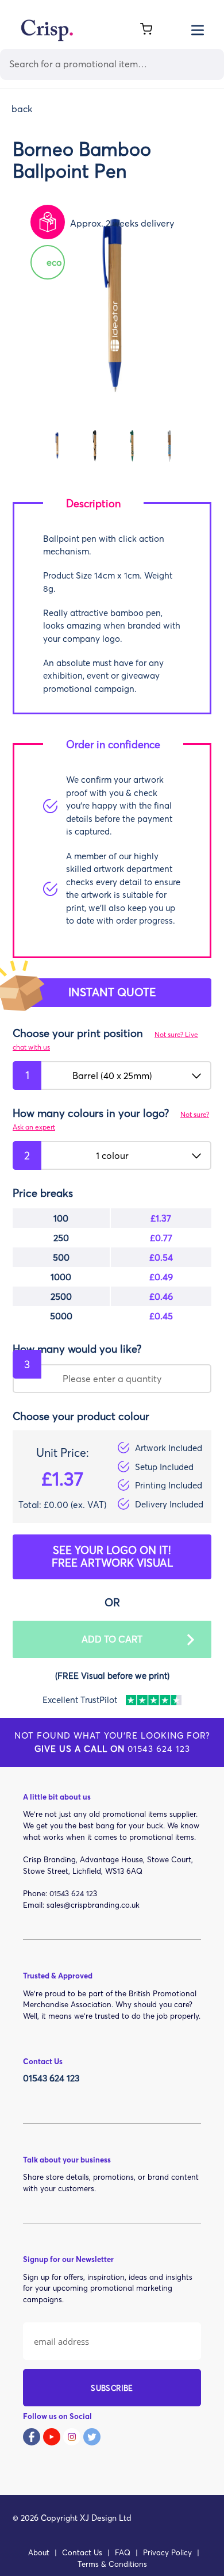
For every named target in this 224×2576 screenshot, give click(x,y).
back (22, 109)
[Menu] (198, 29)
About (39, 2552)
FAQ (123, 2552)
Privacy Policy (167, 2552)
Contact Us (82, 2552)
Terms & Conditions (112, 2564)
